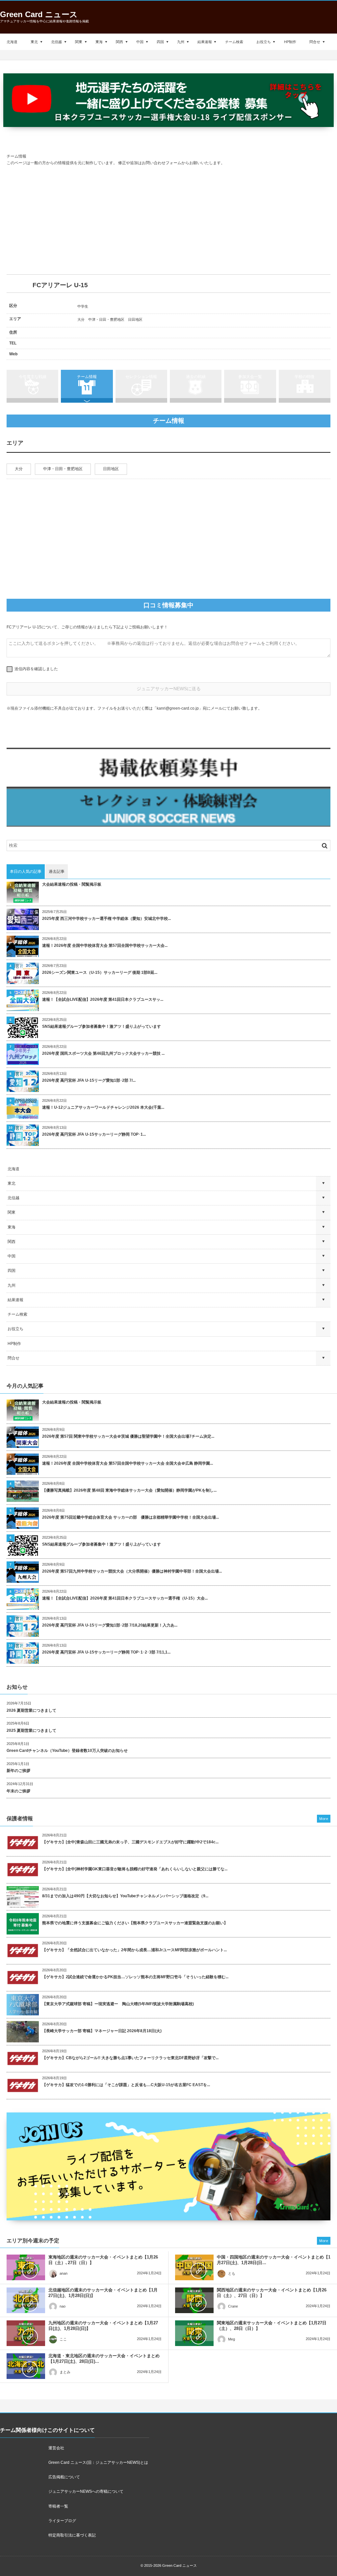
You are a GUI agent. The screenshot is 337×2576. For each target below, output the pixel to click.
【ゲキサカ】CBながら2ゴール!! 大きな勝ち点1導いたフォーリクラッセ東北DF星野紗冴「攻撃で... (130, 2058)
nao (63, 2306)
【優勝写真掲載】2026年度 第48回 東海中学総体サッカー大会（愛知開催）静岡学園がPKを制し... (129, 1490)
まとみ (65, 2372)
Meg (232, 2339)
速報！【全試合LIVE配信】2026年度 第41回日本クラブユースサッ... (103, 999)
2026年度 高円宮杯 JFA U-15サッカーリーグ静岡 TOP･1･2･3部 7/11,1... (106, 1652)
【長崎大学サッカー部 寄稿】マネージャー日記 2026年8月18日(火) (102, 2031)
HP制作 (290, 42)
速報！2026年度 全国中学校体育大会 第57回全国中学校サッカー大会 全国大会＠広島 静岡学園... (128, 1463)
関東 (79, 42)
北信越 (56, 42)
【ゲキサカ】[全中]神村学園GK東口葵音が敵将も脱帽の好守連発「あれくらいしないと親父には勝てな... (135, 1869)
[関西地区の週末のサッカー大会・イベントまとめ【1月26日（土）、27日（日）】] (194, 2300)
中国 (140, 42)
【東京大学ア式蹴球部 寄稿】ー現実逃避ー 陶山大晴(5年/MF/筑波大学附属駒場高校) (118, 2004)
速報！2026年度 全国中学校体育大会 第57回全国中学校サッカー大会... (105, 946)
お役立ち (264, 42)
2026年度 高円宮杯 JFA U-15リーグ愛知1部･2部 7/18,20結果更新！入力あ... (110, 1625)
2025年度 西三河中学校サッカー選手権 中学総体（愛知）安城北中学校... (106, 919)
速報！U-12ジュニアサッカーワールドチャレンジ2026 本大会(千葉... (103, 1107)
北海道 (12, 42)
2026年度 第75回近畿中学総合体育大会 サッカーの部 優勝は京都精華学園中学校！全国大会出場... (130, 1517)
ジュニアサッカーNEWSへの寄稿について (86, 2491)
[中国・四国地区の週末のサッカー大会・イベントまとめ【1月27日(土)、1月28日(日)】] (194, 2267)
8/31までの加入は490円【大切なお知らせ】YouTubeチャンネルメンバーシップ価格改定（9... (125, 1896)
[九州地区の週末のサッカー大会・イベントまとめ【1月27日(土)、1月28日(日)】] (26, 2333)
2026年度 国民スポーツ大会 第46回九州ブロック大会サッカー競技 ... (103, 1053)
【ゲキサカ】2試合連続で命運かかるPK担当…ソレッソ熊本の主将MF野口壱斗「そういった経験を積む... (135, 1977)
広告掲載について (64, 2477)
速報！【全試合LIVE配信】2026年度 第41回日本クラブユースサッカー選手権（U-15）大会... (125, 1598)
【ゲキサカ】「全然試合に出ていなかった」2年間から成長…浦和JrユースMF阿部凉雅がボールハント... (134, 1950)
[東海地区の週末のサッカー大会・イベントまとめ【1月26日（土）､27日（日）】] (26, 2267)
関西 (119, 42)
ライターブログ (62, 2521)
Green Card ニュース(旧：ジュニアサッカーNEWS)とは (98, 2462)
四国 (160, 42)
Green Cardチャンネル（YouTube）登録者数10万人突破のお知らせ (67, 1751)
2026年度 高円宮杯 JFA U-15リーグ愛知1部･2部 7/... (89, 1080)
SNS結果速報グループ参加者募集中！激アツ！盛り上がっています (102, 1026)
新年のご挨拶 (18, 1771)
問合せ (315, 42)
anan (64, 2273)
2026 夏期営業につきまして (31, 1710)
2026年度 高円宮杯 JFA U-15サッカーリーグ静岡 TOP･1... (94, 1134)
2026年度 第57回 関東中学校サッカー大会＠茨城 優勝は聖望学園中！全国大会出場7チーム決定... (128, 1436)
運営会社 (56, 2448)
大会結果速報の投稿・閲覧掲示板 (72, 884)
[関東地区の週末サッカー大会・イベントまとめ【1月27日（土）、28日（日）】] (194, 2333)
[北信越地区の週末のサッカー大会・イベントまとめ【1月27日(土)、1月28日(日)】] (26, 2300)
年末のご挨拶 (18, 1791)
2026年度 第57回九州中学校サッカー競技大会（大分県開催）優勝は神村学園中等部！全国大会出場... (132, 1571)
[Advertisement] (168, 220)
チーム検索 (234, 42)
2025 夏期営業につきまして (31, 1730)
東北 (34, 42)
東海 (99, 42)
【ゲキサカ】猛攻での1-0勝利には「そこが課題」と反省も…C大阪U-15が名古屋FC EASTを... (126, 2085)
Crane (233, 2306)
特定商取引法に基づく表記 (72, 2535)
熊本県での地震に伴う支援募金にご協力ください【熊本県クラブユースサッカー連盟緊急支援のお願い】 (135, 1923)
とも (232, 2273)
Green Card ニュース (39, 14)
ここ (63, 2339)
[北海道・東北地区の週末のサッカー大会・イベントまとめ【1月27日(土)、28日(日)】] (26, 2366)
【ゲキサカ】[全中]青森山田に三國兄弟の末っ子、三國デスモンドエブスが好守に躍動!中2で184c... (130, 1842)
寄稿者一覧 (58, 2506)
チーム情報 (87, 377)
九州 (181, 42)
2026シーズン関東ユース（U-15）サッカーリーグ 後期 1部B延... (100, 972)
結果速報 (205, 42)
